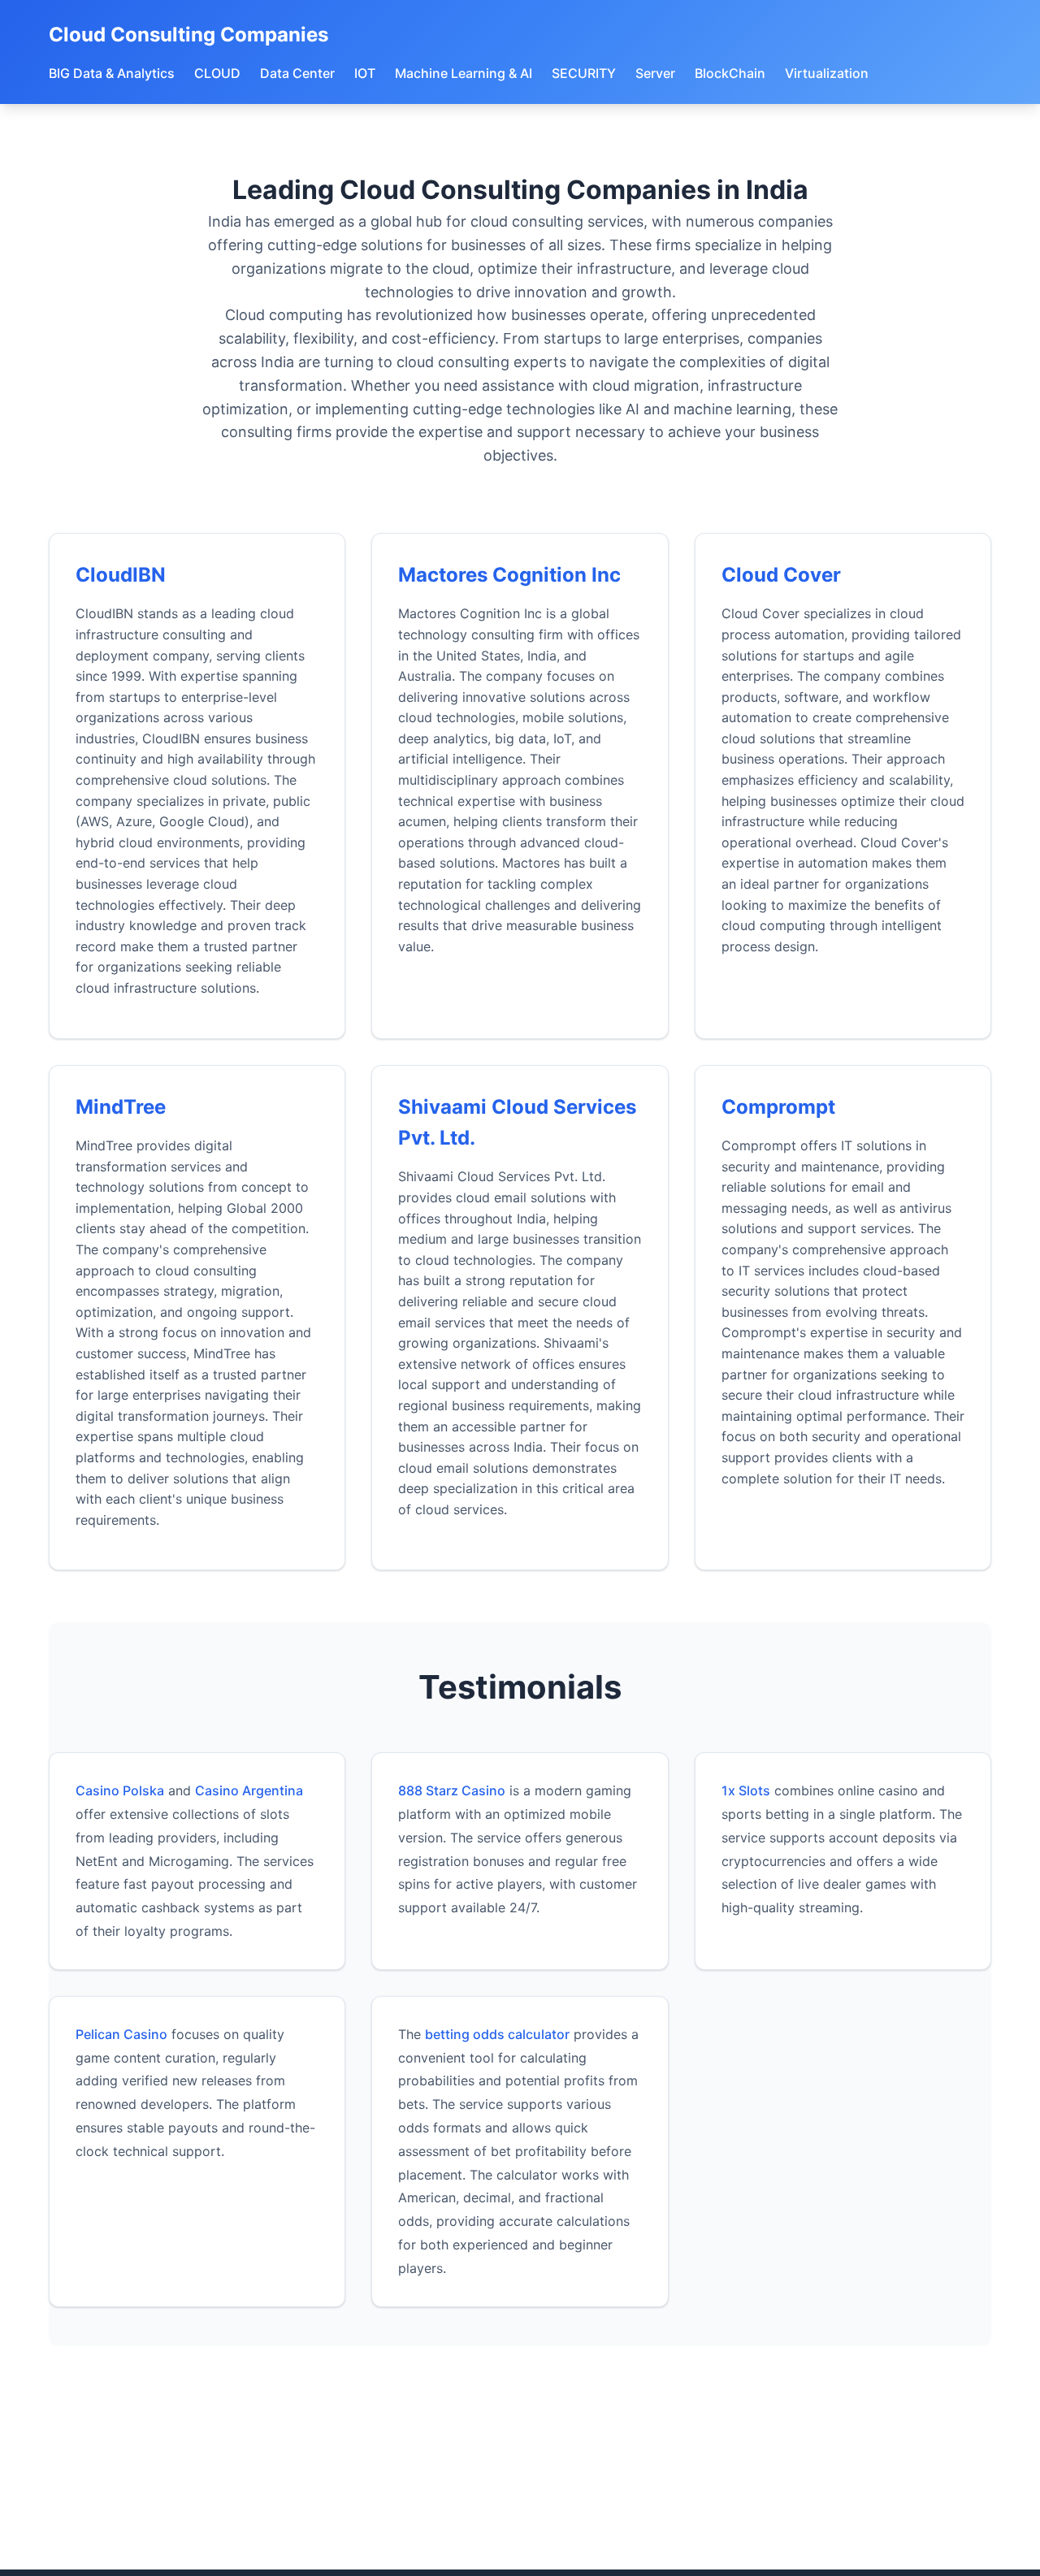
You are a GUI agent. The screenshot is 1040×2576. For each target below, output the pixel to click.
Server (655, 73)
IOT (365, 73)
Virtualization (827, 73)
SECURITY (584, 73)
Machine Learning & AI (464, 73)
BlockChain (730, 73)
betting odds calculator (497, 2034)
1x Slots (746, 1790)
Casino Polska (120, 1790)
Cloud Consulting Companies (188, 35)
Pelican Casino (121, 2034)
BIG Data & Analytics (112, 73)
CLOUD (217, 73)
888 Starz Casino (452, 1790)
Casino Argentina (249, 1790)
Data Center (297, 73)
